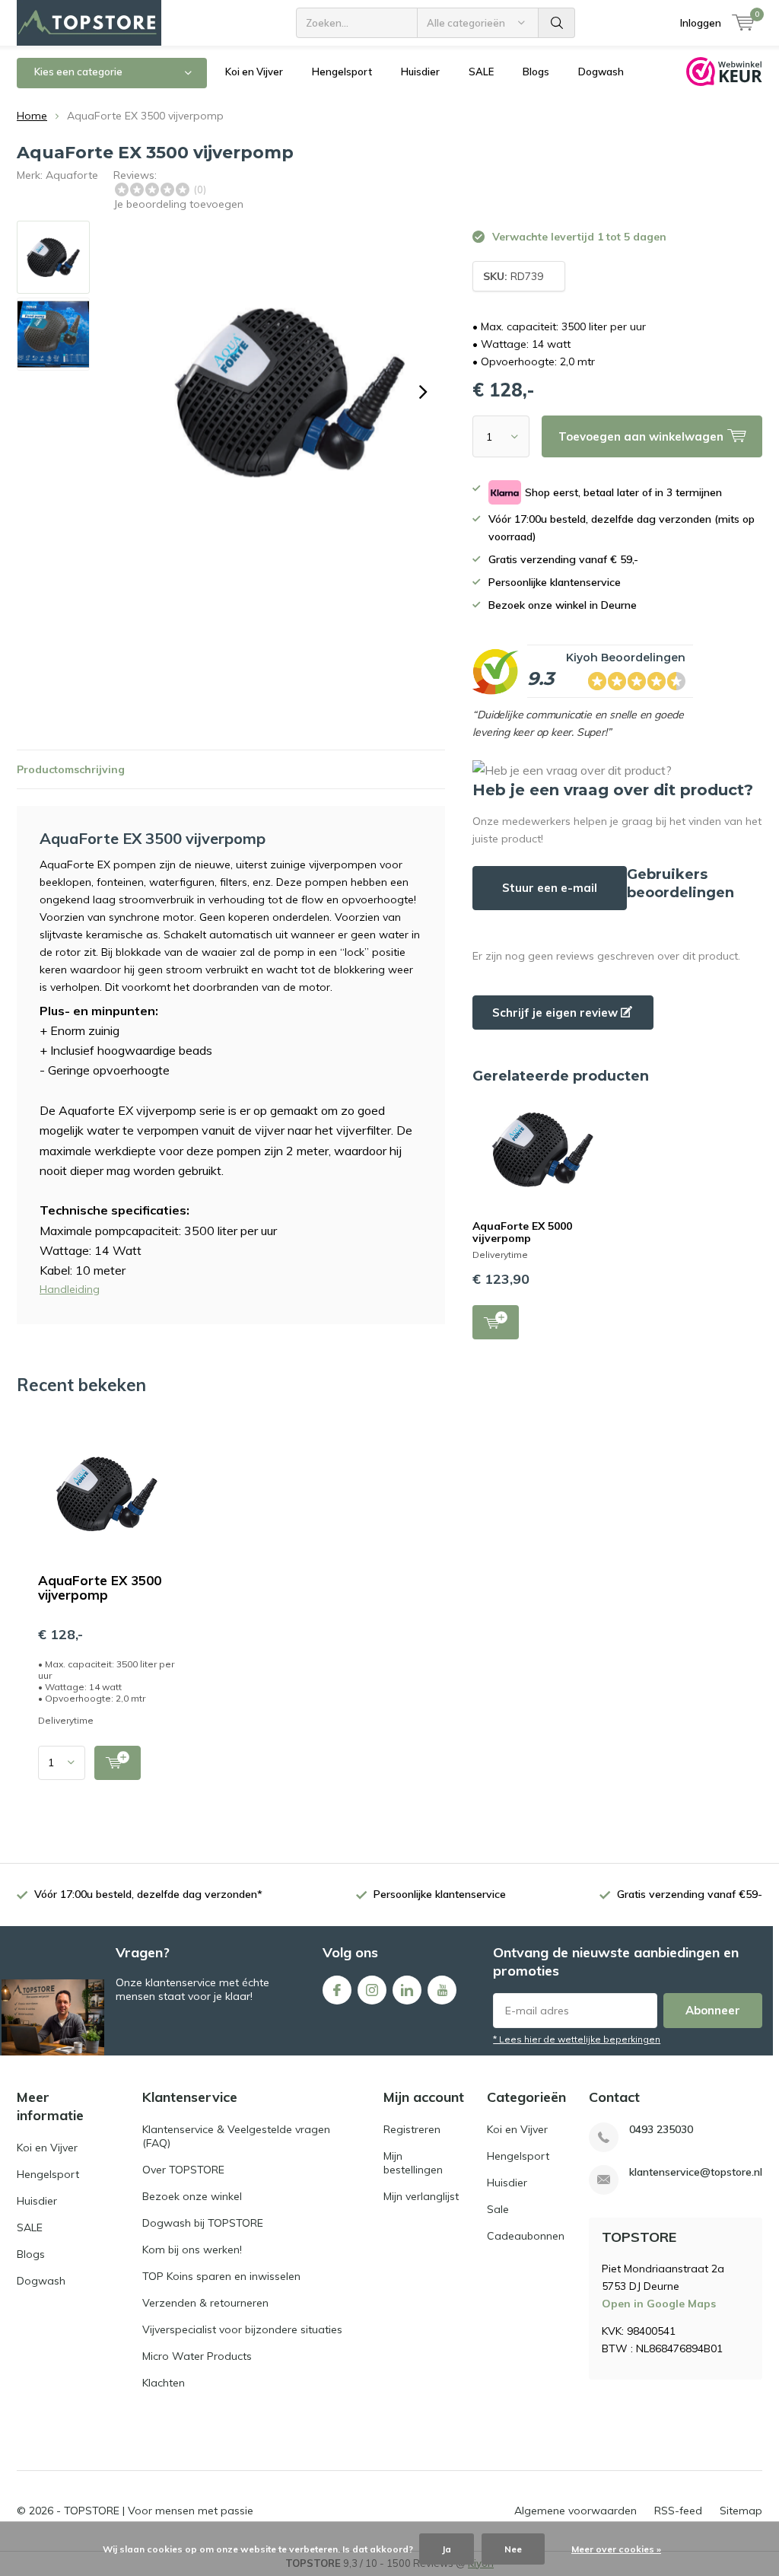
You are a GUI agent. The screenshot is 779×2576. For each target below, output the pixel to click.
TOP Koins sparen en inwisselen (221, 2276)
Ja (447, 2549)
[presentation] (423, 392)
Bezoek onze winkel (192, 2196)
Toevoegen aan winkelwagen (496, 1322)
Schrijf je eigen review (556, 1013)
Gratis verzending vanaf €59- (690, 1894)
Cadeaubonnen (526, 2236)
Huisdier (420, 72)
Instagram (372, 1990)
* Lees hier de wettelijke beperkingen (577, 2039)
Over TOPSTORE (183, 2170)
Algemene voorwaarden (576, 2511)
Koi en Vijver (254, 72)
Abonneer (713, 2010)
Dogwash (601, 72)
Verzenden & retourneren (205, 2303)
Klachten (164, 2383)
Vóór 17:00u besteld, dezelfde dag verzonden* (148, 1894)
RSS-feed (678, 2511)
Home (32, 116)
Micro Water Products (197, 2356)
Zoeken (557, 23)
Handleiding (70, 1289)
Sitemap (741, 2511)
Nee (513, 2549)
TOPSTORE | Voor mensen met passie (159, 2511)
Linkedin (407, 1990)
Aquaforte (72, 175)
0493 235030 (661, 2130)
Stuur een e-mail (550, 888)
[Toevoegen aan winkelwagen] (118, 1763)
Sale (498, 2209)
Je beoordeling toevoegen (178, 204)
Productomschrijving (71, 769)
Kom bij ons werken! (192, 2250)
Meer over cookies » (616, 2549)
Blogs (536, 72)
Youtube (442, 1990)
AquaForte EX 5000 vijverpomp (522, 1232)
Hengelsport (342, 72)
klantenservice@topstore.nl (696, 2172)
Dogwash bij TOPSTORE (203, 2223)
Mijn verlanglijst (421, 2196)
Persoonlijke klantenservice (440, 1894)
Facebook (337, 1990)
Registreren (412, 2129)
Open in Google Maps (659, 2304)
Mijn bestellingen (413, 2163)
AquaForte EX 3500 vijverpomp (100, 1587)
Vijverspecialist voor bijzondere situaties (242, 2329)
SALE (481, 72)
